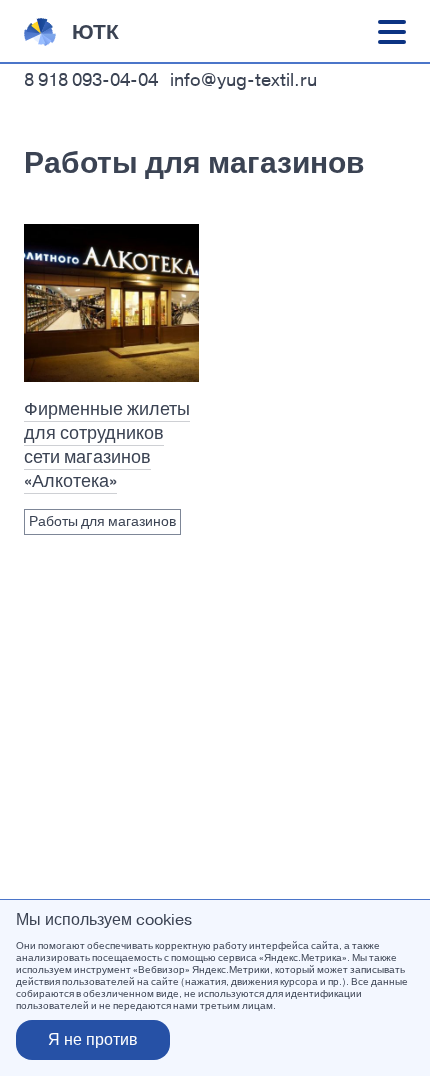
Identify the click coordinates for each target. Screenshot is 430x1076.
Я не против (93, 1039)
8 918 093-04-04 (91, 80)
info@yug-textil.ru (243, 80)
